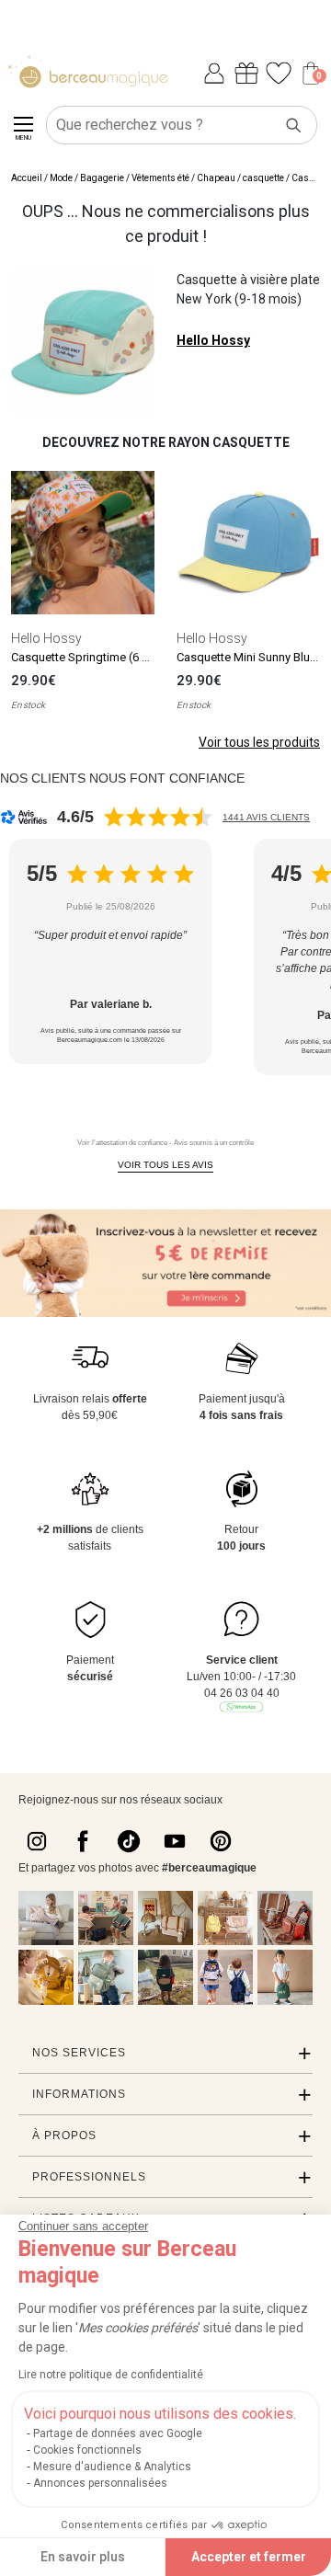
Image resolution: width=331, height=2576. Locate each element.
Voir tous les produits (259, 742)
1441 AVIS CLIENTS (266, 817)
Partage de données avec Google (118, 2433)
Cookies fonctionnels (87, 2450)
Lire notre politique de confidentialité (111, 2375)
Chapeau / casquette (240, 178)
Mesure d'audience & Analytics (112, 2467)
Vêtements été (160, 178)
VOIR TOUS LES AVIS (165, 1165)
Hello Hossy (213, 340)
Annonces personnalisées (100, 2483)
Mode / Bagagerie (87, 178)
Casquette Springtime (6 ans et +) (99, 657)
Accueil (27, 178)
